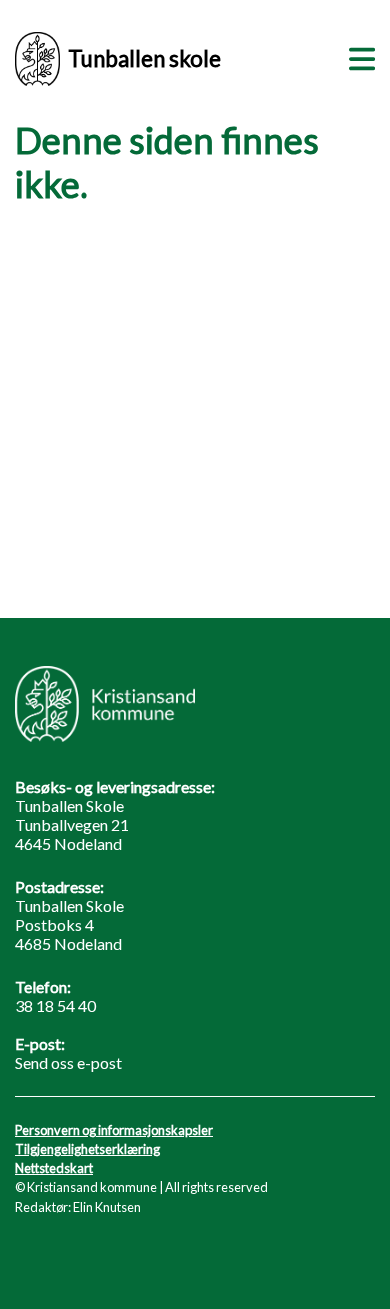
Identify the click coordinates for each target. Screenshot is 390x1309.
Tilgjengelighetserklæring (87, 1149)
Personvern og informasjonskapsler (114, 1130)
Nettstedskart (54, 1168)
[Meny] (358, 56)
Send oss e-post (68, 1062)
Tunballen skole (144, 58)
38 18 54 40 (55, 1005)
